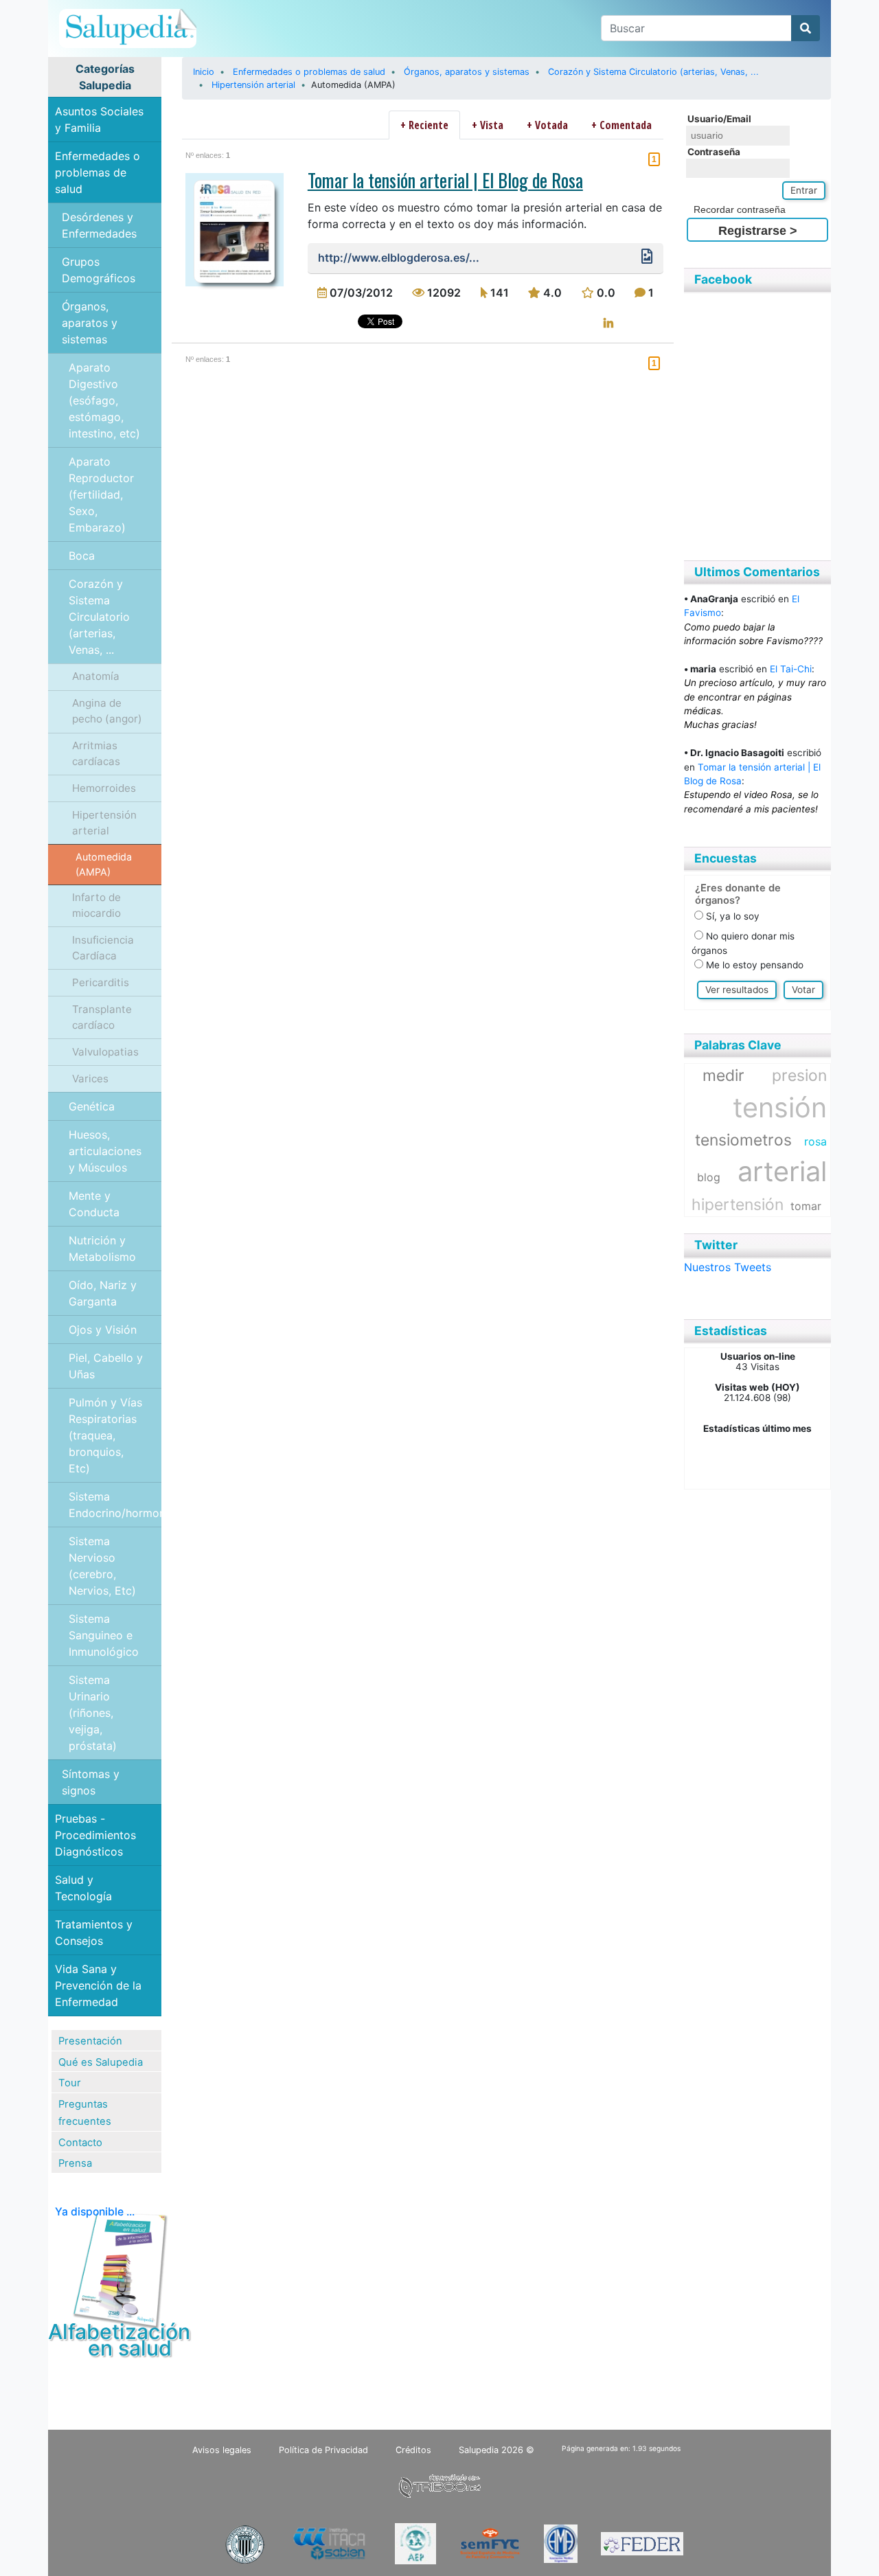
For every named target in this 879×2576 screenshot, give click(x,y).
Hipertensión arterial (104, 823)
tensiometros (743, 1140)
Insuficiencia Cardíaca (103, 948)
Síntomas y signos (91, 1782)
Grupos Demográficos (99, 270)
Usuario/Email (719, 119)
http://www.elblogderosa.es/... (399, 258)
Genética (92, 1106)
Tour (70, 2083)
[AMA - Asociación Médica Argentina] (561, 2543)
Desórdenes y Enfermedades (99, 225)
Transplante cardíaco (102, 1017)
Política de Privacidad (323, 2450)
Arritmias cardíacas (96, 753)
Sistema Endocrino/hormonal (115, 1505)
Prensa (75, 2163)
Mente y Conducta (94, 1204)
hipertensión (738, 1205)
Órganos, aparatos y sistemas (90, 323)
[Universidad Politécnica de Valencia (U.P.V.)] (244, 2543)
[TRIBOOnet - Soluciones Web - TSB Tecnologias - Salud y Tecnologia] (439, 2484)
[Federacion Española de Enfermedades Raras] (642, 2543)
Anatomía (96, 676)
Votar (803, 990)
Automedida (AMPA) (104, 864)
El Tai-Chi (791, 669)
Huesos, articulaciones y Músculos (105, 1151)
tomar (806, 1206)
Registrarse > (758, 231)
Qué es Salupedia (101, 2062)
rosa (815, 1141)
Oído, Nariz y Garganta (103, 1293)
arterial (782, 1172)
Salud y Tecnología (83, 1888)
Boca (82, 556)
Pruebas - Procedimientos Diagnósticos (95, 1835)
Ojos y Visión (103, 1330)
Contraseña (714, 152)
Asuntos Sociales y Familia (99, 119)
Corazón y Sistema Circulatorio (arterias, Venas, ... (99, 617)
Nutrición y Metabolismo (102, 1249)
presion (799, 1075)
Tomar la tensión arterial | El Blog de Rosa (445, 180)
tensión (780, 1108)
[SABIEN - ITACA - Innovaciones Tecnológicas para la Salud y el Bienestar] (330, 2543)
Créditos (413, 2450)
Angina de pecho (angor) (107, 711)
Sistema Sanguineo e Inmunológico (104, 1635)
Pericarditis (101, 982)
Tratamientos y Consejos (94, 1933)
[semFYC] (490, 2543)
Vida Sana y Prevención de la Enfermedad (98, 1985)
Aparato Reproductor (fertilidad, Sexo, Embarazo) (101, 494)
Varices (90, 1079)
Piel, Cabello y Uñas (106, 1366)
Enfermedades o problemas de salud (98, 172)
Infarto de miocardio (96, 905)
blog (709, 1177)
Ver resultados (737, 990)
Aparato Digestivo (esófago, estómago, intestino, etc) (104, 400)
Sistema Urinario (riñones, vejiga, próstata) (93, 1713)
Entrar (804, 190)
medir (723, 1075)
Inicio (204, 72)
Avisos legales (222, 2450)
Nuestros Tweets (728, 1267)
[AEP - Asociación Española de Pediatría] (415, 2543)
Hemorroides (104, 788)
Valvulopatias (105, 1052)
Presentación (90, 2041)
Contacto (80, 2143)
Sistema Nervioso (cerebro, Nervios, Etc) (102, 1566)
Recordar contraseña (740, 210)
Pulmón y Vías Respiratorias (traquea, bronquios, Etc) (105, 1435)
